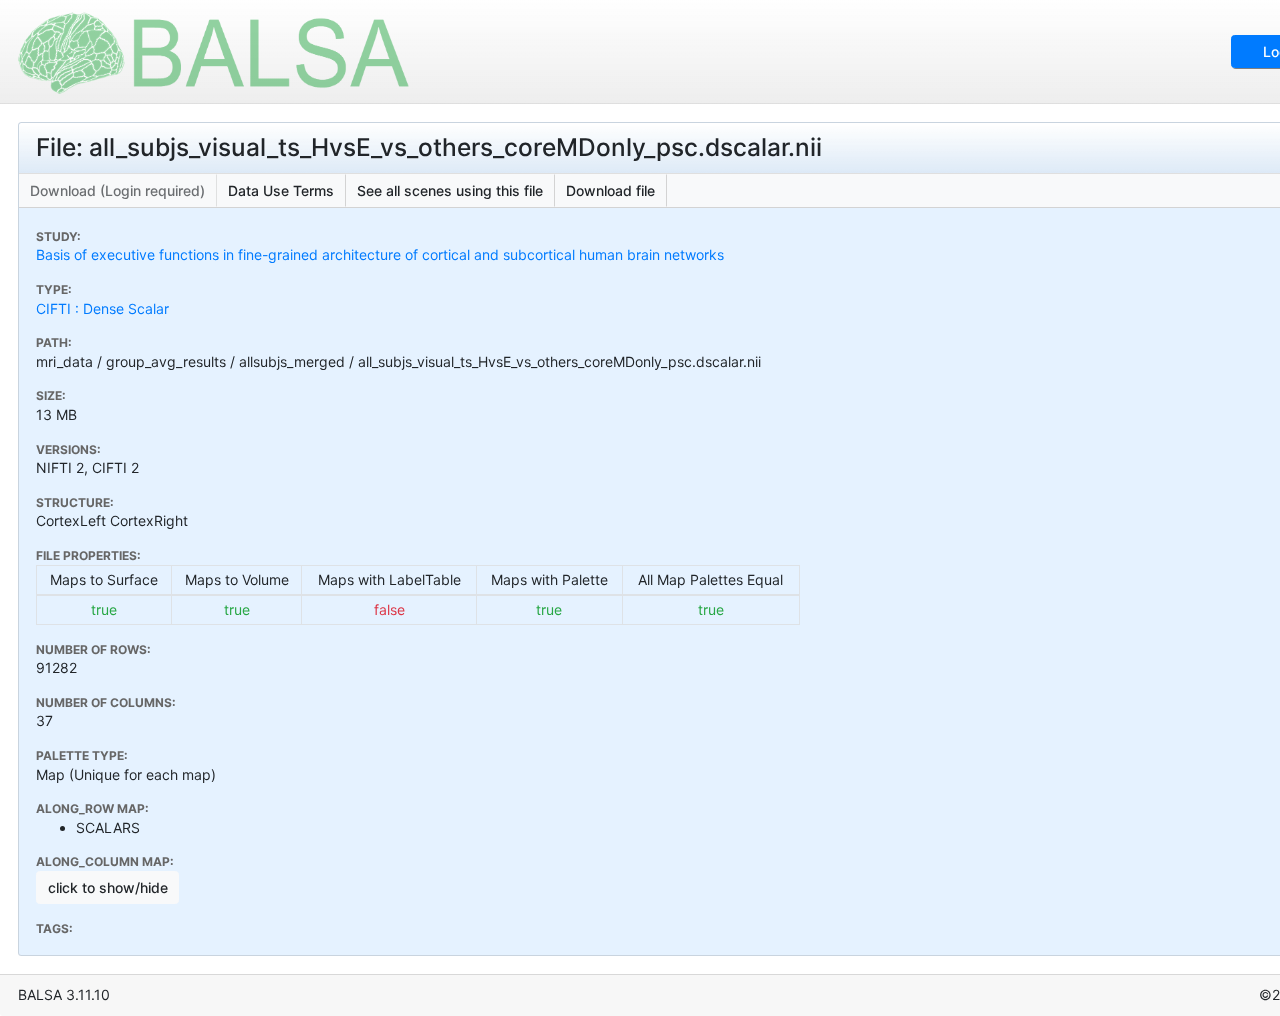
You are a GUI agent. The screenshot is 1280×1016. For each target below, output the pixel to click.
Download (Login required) (117, 190)
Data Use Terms (281, 190)
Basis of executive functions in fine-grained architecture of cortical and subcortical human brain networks (380, 254)
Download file (610, 190)
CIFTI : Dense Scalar (102, 308)
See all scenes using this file (450, 190)
